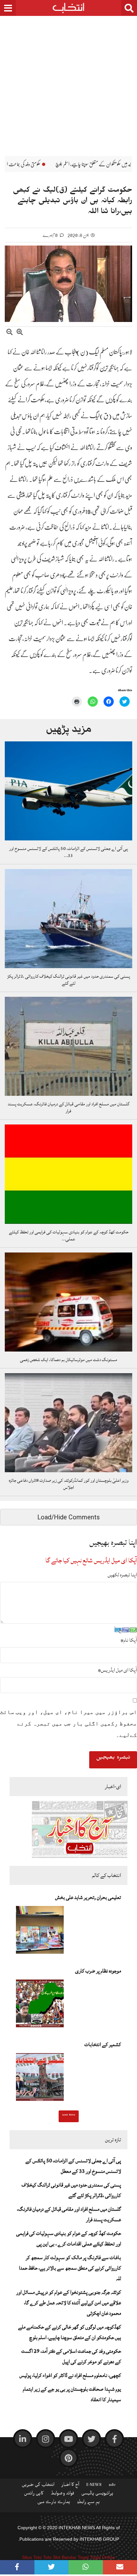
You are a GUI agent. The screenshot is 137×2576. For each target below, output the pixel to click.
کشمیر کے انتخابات (103, 2044)
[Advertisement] (68, 81)
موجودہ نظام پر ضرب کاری (98, 1971)
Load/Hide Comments (68, 1517)
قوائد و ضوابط (62, 2494)
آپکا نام (129, 1640)
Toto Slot (52, 2557)
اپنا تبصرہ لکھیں (122, 1575)
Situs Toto (32, 2557)
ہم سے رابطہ (88, 2503)
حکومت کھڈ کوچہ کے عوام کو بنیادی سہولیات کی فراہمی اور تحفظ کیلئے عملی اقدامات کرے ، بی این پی (69, 2239)
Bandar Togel (75, 2557)
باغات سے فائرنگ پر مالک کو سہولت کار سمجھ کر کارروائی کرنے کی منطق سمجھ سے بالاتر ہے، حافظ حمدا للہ (70, 2268)
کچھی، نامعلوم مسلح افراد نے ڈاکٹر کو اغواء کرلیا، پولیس (70, 2375)
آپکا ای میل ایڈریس (117, 1670)
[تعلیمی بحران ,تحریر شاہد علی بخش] (40, 1932)
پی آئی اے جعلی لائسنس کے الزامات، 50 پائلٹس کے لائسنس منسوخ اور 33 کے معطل (73, 2166)
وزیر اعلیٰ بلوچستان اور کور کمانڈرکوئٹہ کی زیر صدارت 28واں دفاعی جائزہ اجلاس (68, 1484)
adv (112, 2486)
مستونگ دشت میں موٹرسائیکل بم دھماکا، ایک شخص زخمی (69, 1360)
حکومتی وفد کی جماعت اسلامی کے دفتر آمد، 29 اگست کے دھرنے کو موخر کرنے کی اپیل (71, 2356)
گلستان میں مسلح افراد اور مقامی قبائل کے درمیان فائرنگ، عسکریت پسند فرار (68, 1108)
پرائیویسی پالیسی (97, 2494)
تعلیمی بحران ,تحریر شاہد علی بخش (88, 1897)
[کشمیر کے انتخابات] (40, 2079)
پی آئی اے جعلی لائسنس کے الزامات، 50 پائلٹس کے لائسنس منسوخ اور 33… (68, 852)
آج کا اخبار (70, 2486)
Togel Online (102, 2557)
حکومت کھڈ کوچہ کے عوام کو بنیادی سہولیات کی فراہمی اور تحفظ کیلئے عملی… (69, 1236)
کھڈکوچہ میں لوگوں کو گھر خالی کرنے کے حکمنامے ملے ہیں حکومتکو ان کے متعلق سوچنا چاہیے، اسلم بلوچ (70, 2332)
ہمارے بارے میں (54, 2503)
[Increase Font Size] (20, 333)
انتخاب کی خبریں (38, 2486)
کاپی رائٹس (34, 2494)
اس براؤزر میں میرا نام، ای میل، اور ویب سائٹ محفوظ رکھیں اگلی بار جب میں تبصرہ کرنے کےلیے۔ (68, 1723)
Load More (69, 2116)
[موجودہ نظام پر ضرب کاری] (40, 2005)
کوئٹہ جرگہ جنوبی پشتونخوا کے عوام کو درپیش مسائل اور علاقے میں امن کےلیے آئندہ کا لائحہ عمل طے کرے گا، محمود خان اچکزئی (69, 2303)
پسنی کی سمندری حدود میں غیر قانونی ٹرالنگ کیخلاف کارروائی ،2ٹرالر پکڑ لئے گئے (69, 980)
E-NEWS (94, 2486)
